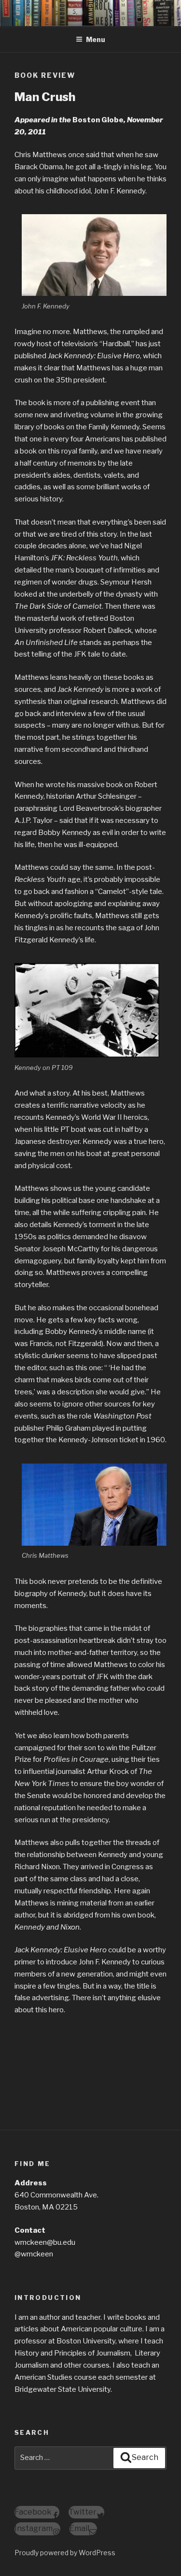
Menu (96, 39)
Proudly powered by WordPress (65, 2553)
